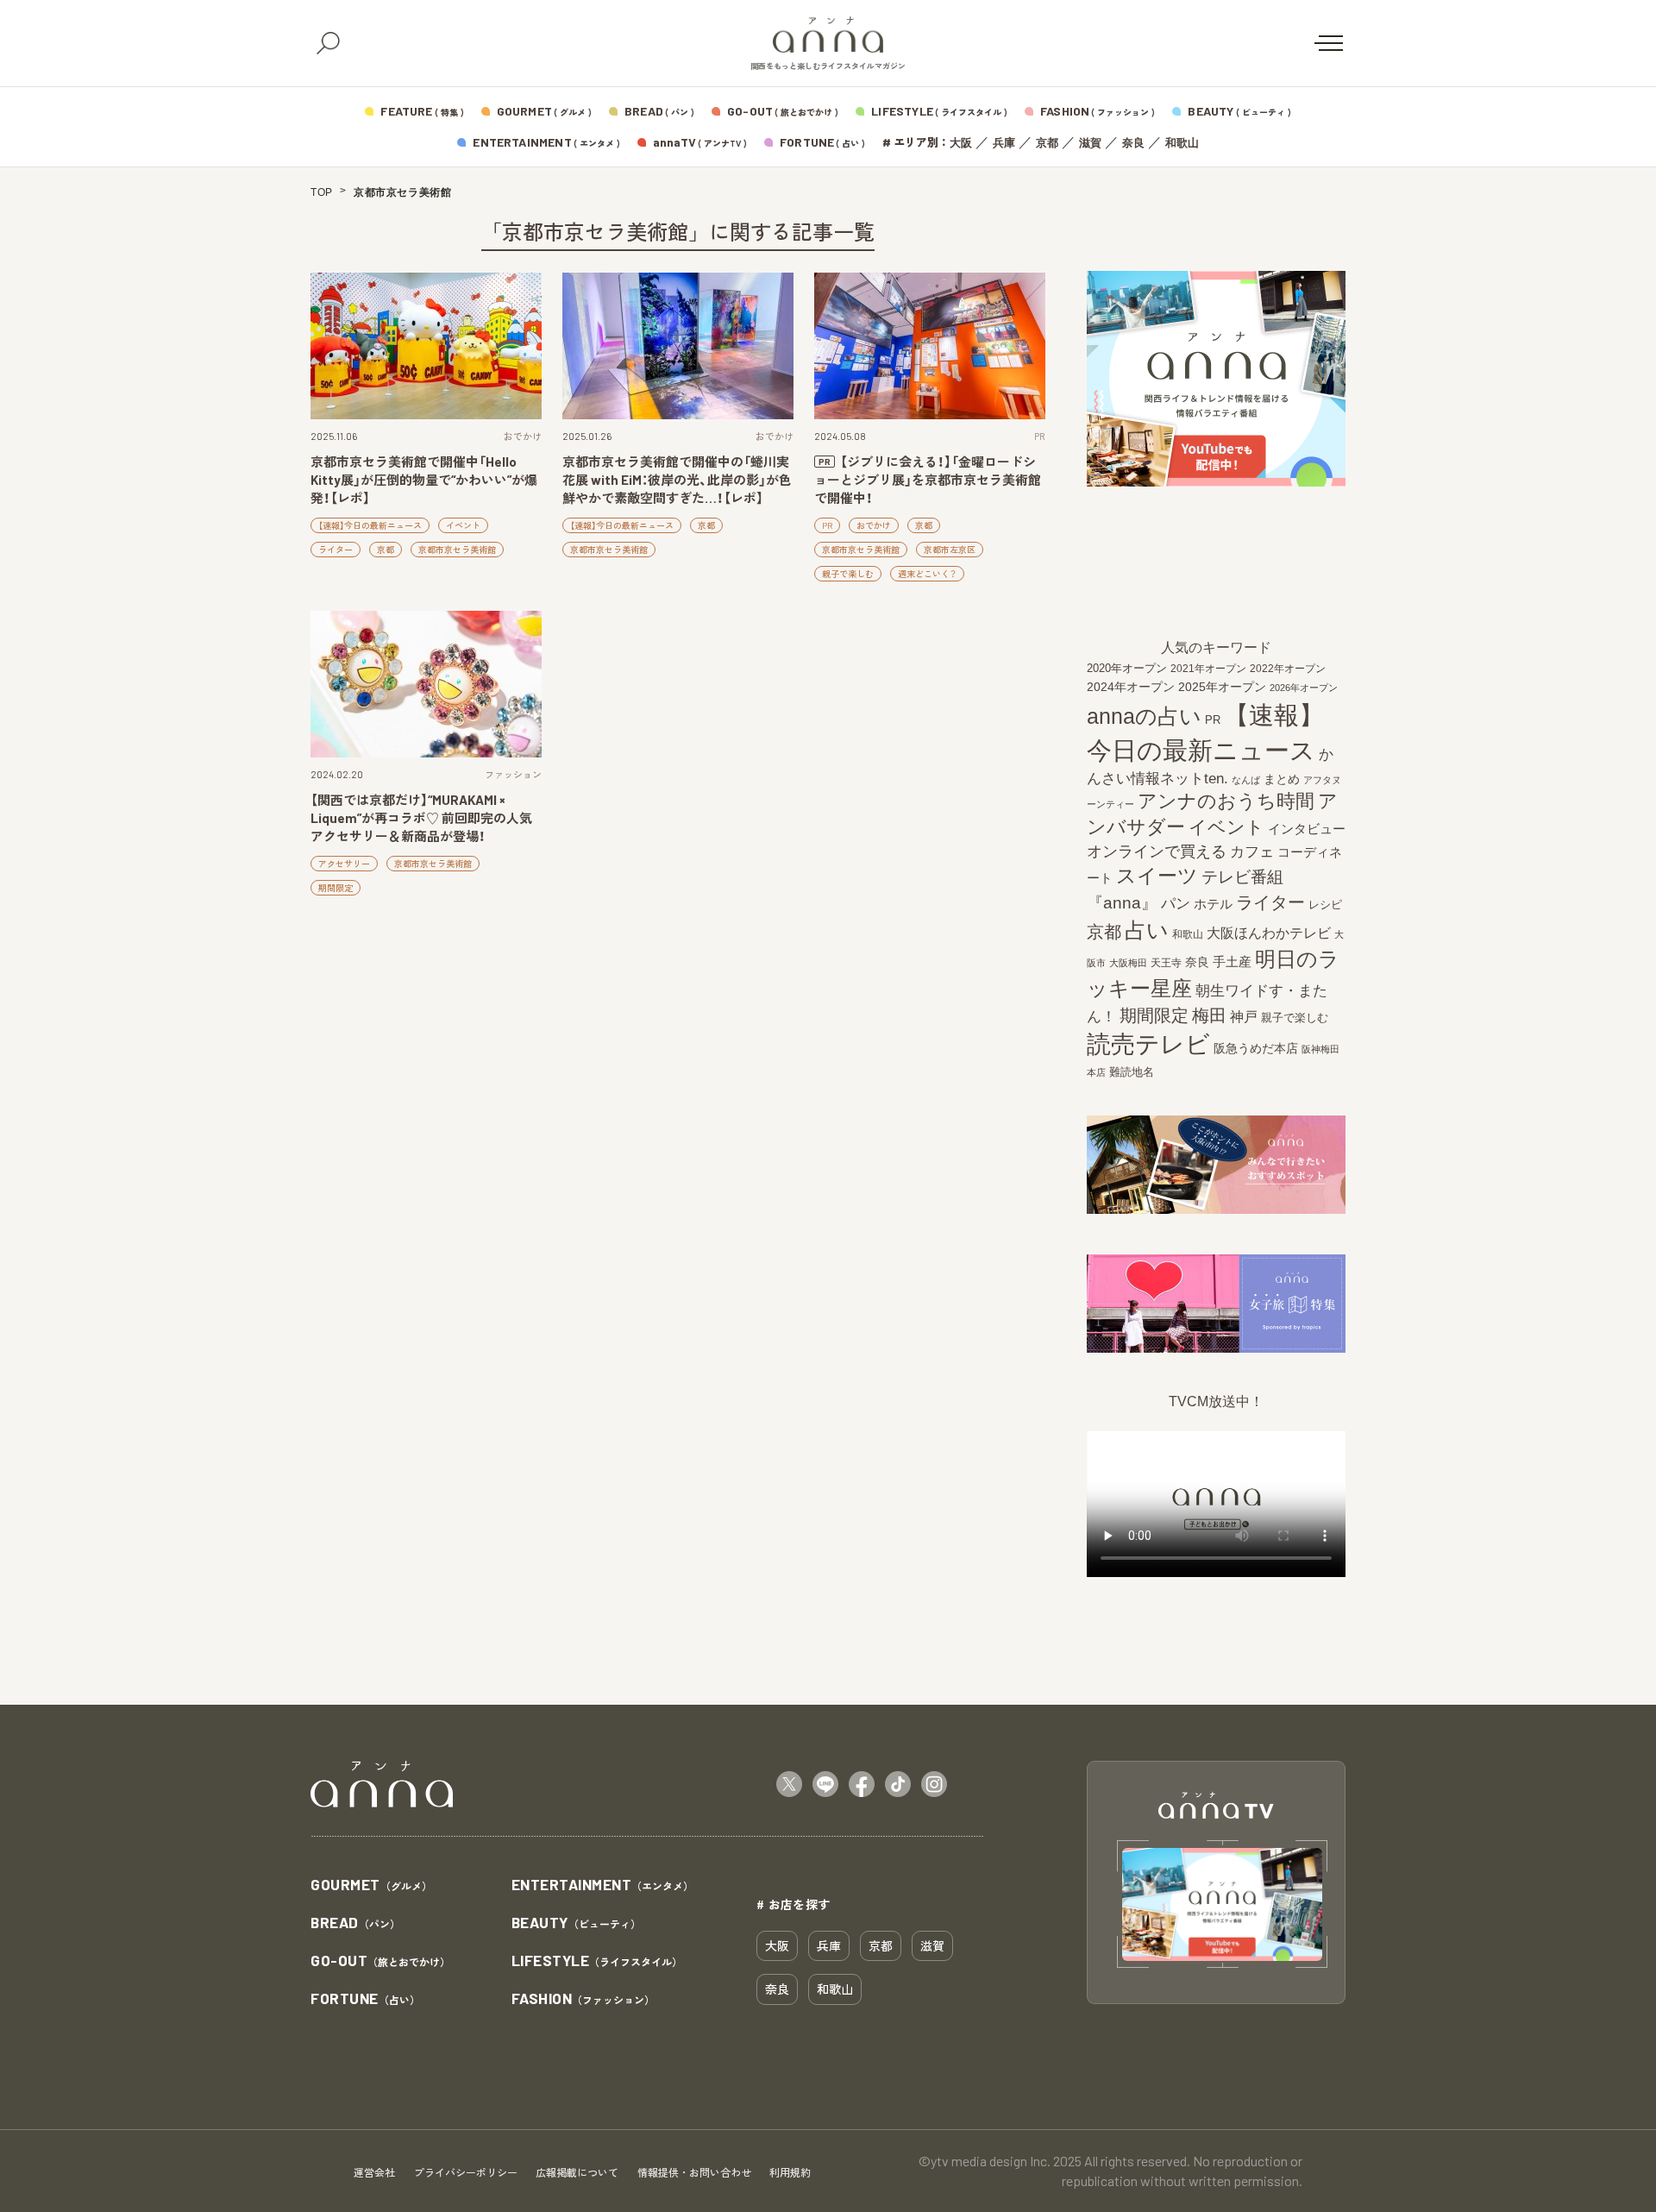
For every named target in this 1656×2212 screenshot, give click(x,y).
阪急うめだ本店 (1256, 1048)
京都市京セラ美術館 (457, 550)
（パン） (355, 1923)
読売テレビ (1148, 1044)
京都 (1047, 143)
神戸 (1244, 1016)
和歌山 (1182, 143)
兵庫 (1004, 143)
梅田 (1209, 1015)
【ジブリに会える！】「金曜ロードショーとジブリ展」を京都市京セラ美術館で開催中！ (928, 480)
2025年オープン (1222, 687)
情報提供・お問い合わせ (694, 2172)
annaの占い (1144, 716)
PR (1040, 436)
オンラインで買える (1157, 851)
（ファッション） (583, 1999)
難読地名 (1132, 1072)
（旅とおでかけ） (380, 1961)
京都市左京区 (950, 550)
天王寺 (1166, 963)
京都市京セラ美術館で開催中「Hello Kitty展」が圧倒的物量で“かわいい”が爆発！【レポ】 (424, 480)
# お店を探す (793, 1904)
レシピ (1325, 905)
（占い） (365, 1999)
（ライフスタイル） (597, 1961)
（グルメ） (371, 1885)
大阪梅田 (1128, 963)
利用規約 (790, 2172)
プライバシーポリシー (466, 2172)
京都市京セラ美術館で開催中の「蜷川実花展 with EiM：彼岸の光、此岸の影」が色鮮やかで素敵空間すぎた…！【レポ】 (677, 480)
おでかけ (523, 436)
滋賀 (1090, 143)
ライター (336, 550)
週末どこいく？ (927, 574)
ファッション (513, 774)
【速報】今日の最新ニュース (370, 525)
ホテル (1213, 904)
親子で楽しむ (848, 574)
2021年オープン (1208, 668)
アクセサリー (344, 864)
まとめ (1282, 779)
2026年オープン (1304, 688)
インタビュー (1307, 829)
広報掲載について (577, 2172)
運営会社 (374, 2172)
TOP (322, 192)
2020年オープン (1127, 668)
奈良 (1133, 143)
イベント (463, 525)
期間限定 (336, 888)
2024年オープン (1131, 687)
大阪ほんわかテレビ (1269, 933)
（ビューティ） (576, 1923)
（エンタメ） (603, 1885)
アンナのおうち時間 (1226, 801)
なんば (1246, 780)
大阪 (961, 143)
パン (1176, 904)
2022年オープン (1288, 669)
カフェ (1252, 851)
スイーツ (1157, 876)
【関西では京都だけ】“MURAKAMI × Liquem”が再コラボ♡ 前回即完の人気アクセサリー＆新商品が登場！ (421, 818)
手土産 (1232, 961)
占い (1147, 930)
